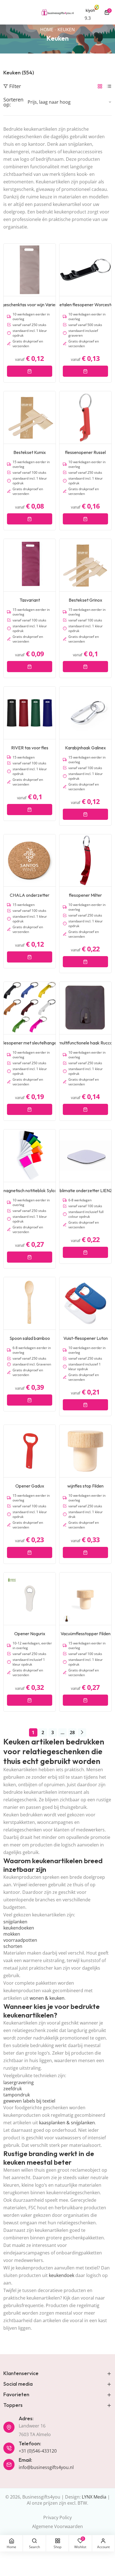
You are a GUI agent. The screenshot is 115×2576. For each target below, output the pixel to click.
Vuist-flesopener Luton (86, 1338)
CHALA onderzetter (30, 895)
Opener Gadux (30, 1486)
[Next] (82, 1732)
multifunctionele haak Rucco (86, 1043)
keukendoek (62, 2275)
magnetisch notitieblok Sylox (30, 1190)
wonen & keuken (47, 1998)
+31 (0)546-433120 (38, 2451)
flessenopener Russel (85, 452)
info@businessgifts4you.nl (46, 2467)
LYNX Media (94, 2497)
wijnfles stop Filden (85, 1486)
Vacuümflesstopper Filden (86, 1634)
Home (47, 30)
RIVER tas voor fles (30, 748)
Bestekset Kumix (30, 452)
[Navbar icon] (6, 12)
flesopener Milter (85, 895)
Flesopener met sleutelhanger (30, 1043)
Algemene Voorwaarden (57, 2526)
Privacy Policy (57, 2517)
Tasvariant (30, 600)
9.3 (88, 18)
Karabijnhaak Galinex (85, 748)
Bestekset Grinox (85, 600)
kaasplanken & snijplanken (67, 2123)
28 (72, 1732)
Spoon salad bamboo (30, 1338)
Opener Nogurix (30, 1634)
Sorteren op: (13, 102)
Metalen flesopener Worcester (85, 305)
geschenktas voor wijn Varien (30, 305)
